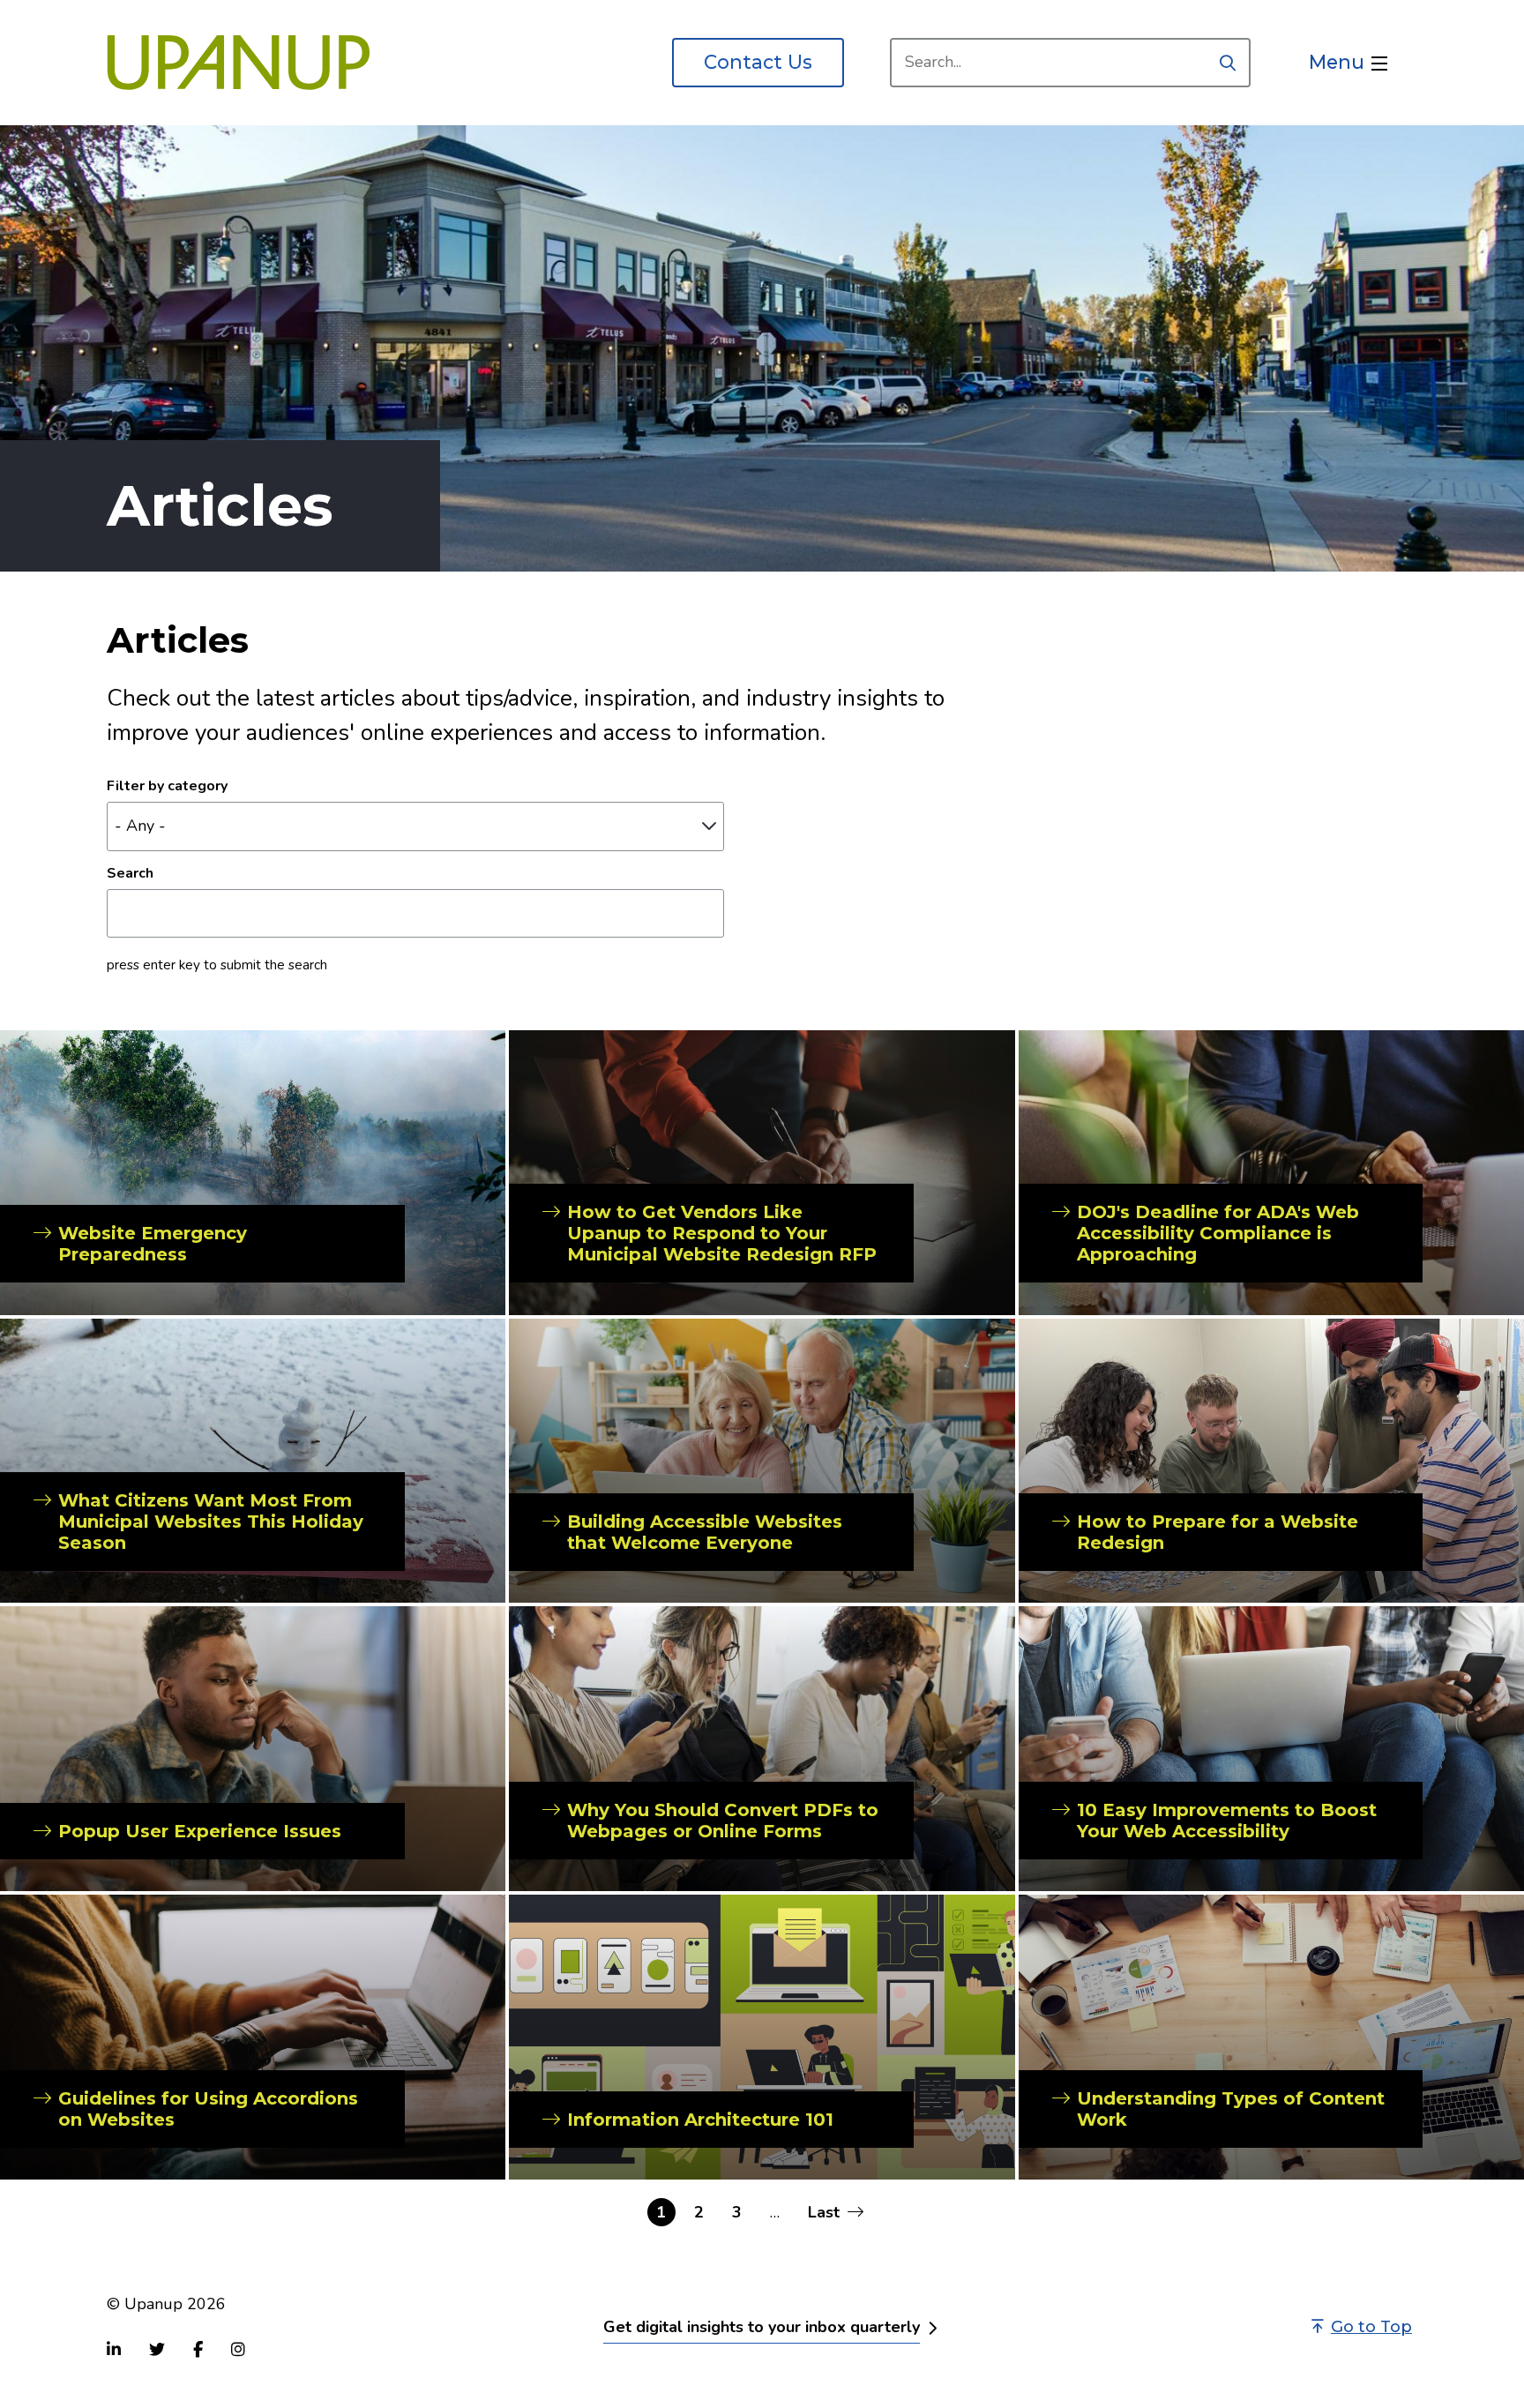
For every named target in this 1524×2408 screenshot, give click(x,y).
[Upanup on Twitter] (157, 2349)
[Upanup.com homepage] (239, 63)
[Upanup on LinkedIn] (114, 2349)
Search (130, 874)
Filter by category (167, 786)
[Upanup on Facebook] (198, 2349)
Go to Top (1371, 2327)
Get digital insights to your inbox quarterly (762, 2327)
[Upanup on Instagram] (238, 2349)
